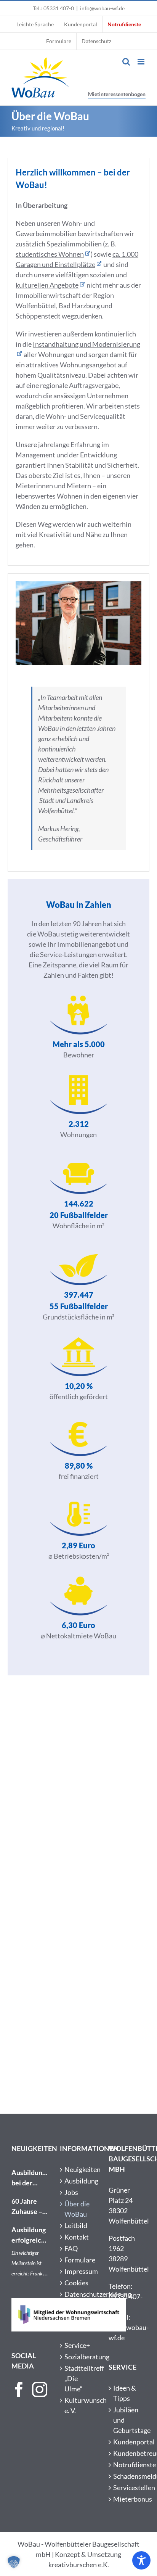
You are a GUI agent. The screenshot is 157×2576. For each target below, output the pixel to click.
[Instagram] (40, 2389)
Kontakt (77, 2237)
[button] (14, 2562)
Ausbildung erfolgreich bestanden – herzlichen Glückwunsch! (30, 2235)
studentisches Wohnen (50, 254)
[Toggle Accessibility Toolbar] (141, 2560)
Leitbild (76, 2225)
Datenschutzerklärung (79, 2294)
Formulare (79, 2260)
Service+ (77, 2345)
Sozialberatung (79, 2357)
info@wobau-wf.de (102, 8)
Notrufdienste (127, 2465)
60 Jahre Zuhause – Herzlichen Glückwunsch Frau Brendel (30, 2207)
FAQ (71, 2248)
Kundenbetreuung (127, 2453)
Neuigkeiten (79, 2169)
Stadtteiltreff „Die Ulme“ (79, 2378)
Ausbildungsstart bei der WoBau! (30, 2178)
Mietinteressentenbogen (117, 94)
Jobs (71, 2192)
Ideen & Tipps (125, 2393)
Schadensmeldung (127, 2476)
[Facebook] (19, 2389)
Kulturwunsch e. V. (79, 2405)
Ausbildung (79, 2181)
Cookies (76, 2283)
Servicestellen (127, 2488)
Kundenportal (127, 2442)
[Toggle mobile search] (126, 62)
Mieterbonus (127, 2499)
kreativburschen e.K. (79, 2565)
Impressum (79, 2271)
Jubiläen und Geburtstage (127, 2420)
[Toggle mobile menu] (142, 62)
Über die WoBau (77, 2209)
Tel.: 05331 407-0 (53, 8)
